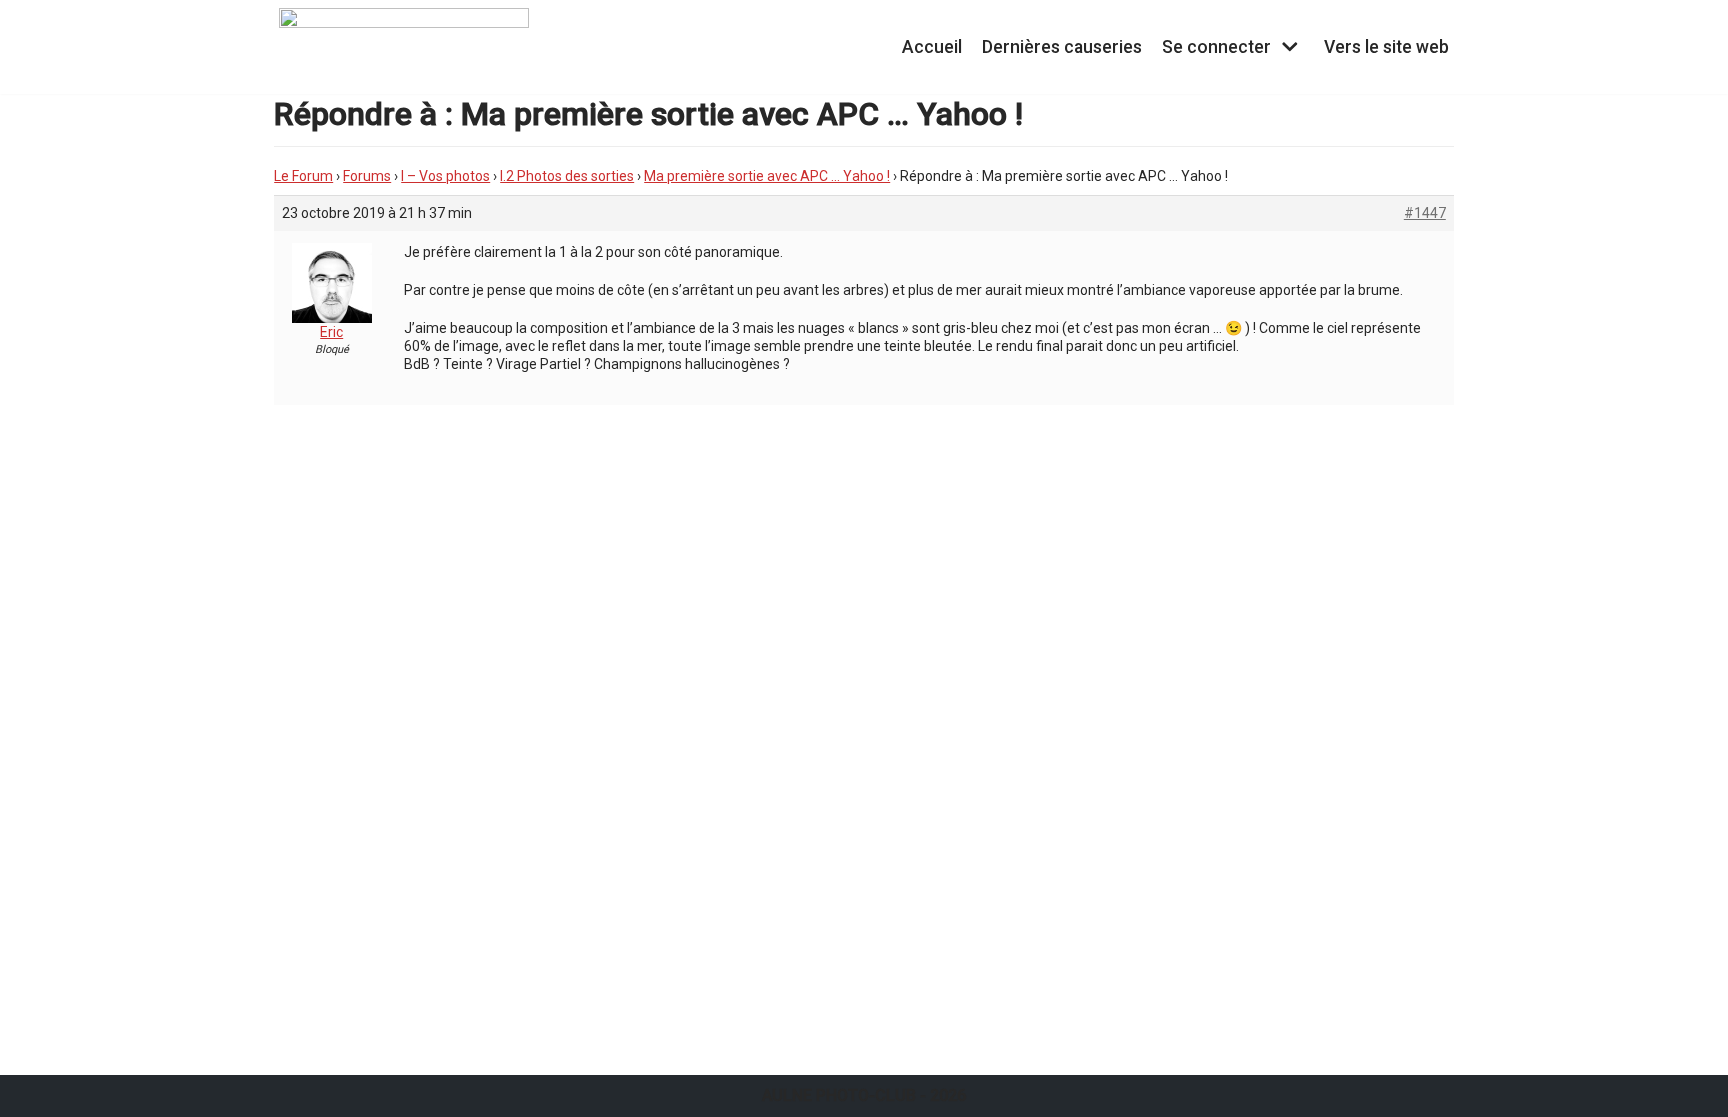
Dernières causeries (1062, 47)
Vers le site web (1386, 47)
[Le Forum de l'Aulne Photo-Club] (404, 47)
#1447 (1425, 213)
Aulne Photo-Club (839, 1095)
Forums (367, 176)
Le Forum (303, 176)
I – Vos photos (445, 176)
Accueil (932, 47)
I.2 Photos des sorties (567, 176)
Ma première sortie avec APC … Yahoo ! (767, 176)
